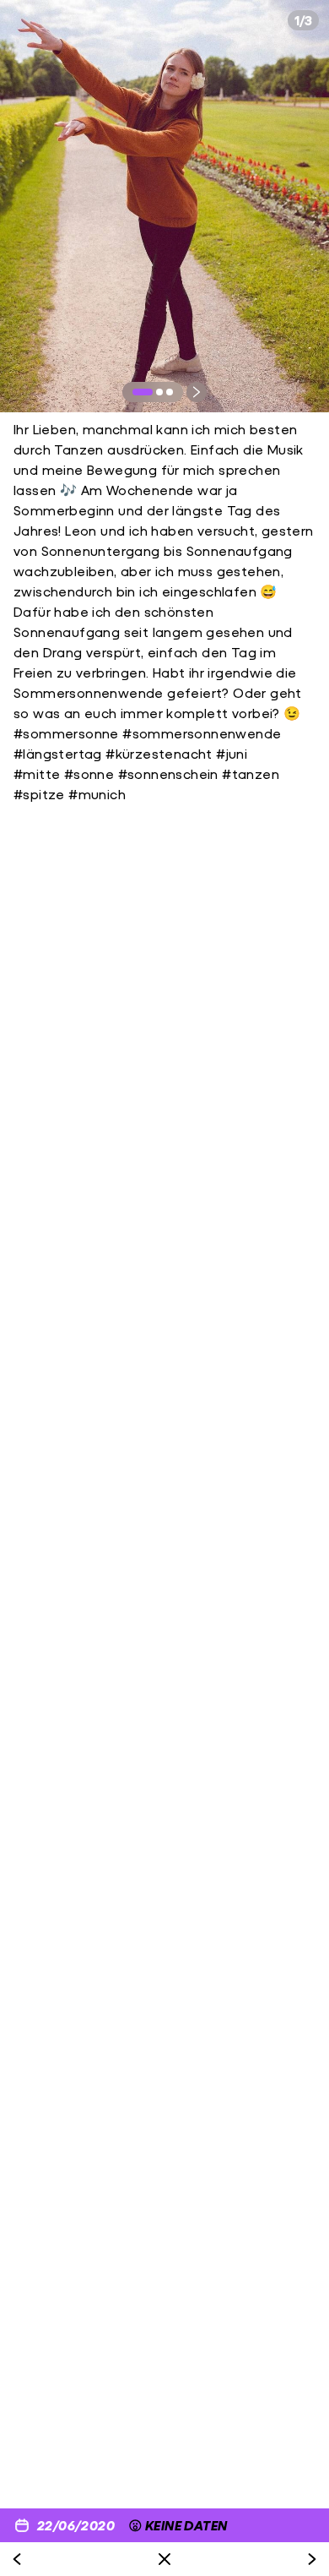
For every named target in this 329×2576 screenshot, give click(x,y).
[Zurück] (17, 2559)
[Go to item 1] (143, 392)
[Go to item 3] (170, 392)
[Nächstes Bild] (197, 392)
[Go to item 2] (159, 392)
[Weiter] (312, 2559)
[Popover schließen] (164, 2559)
